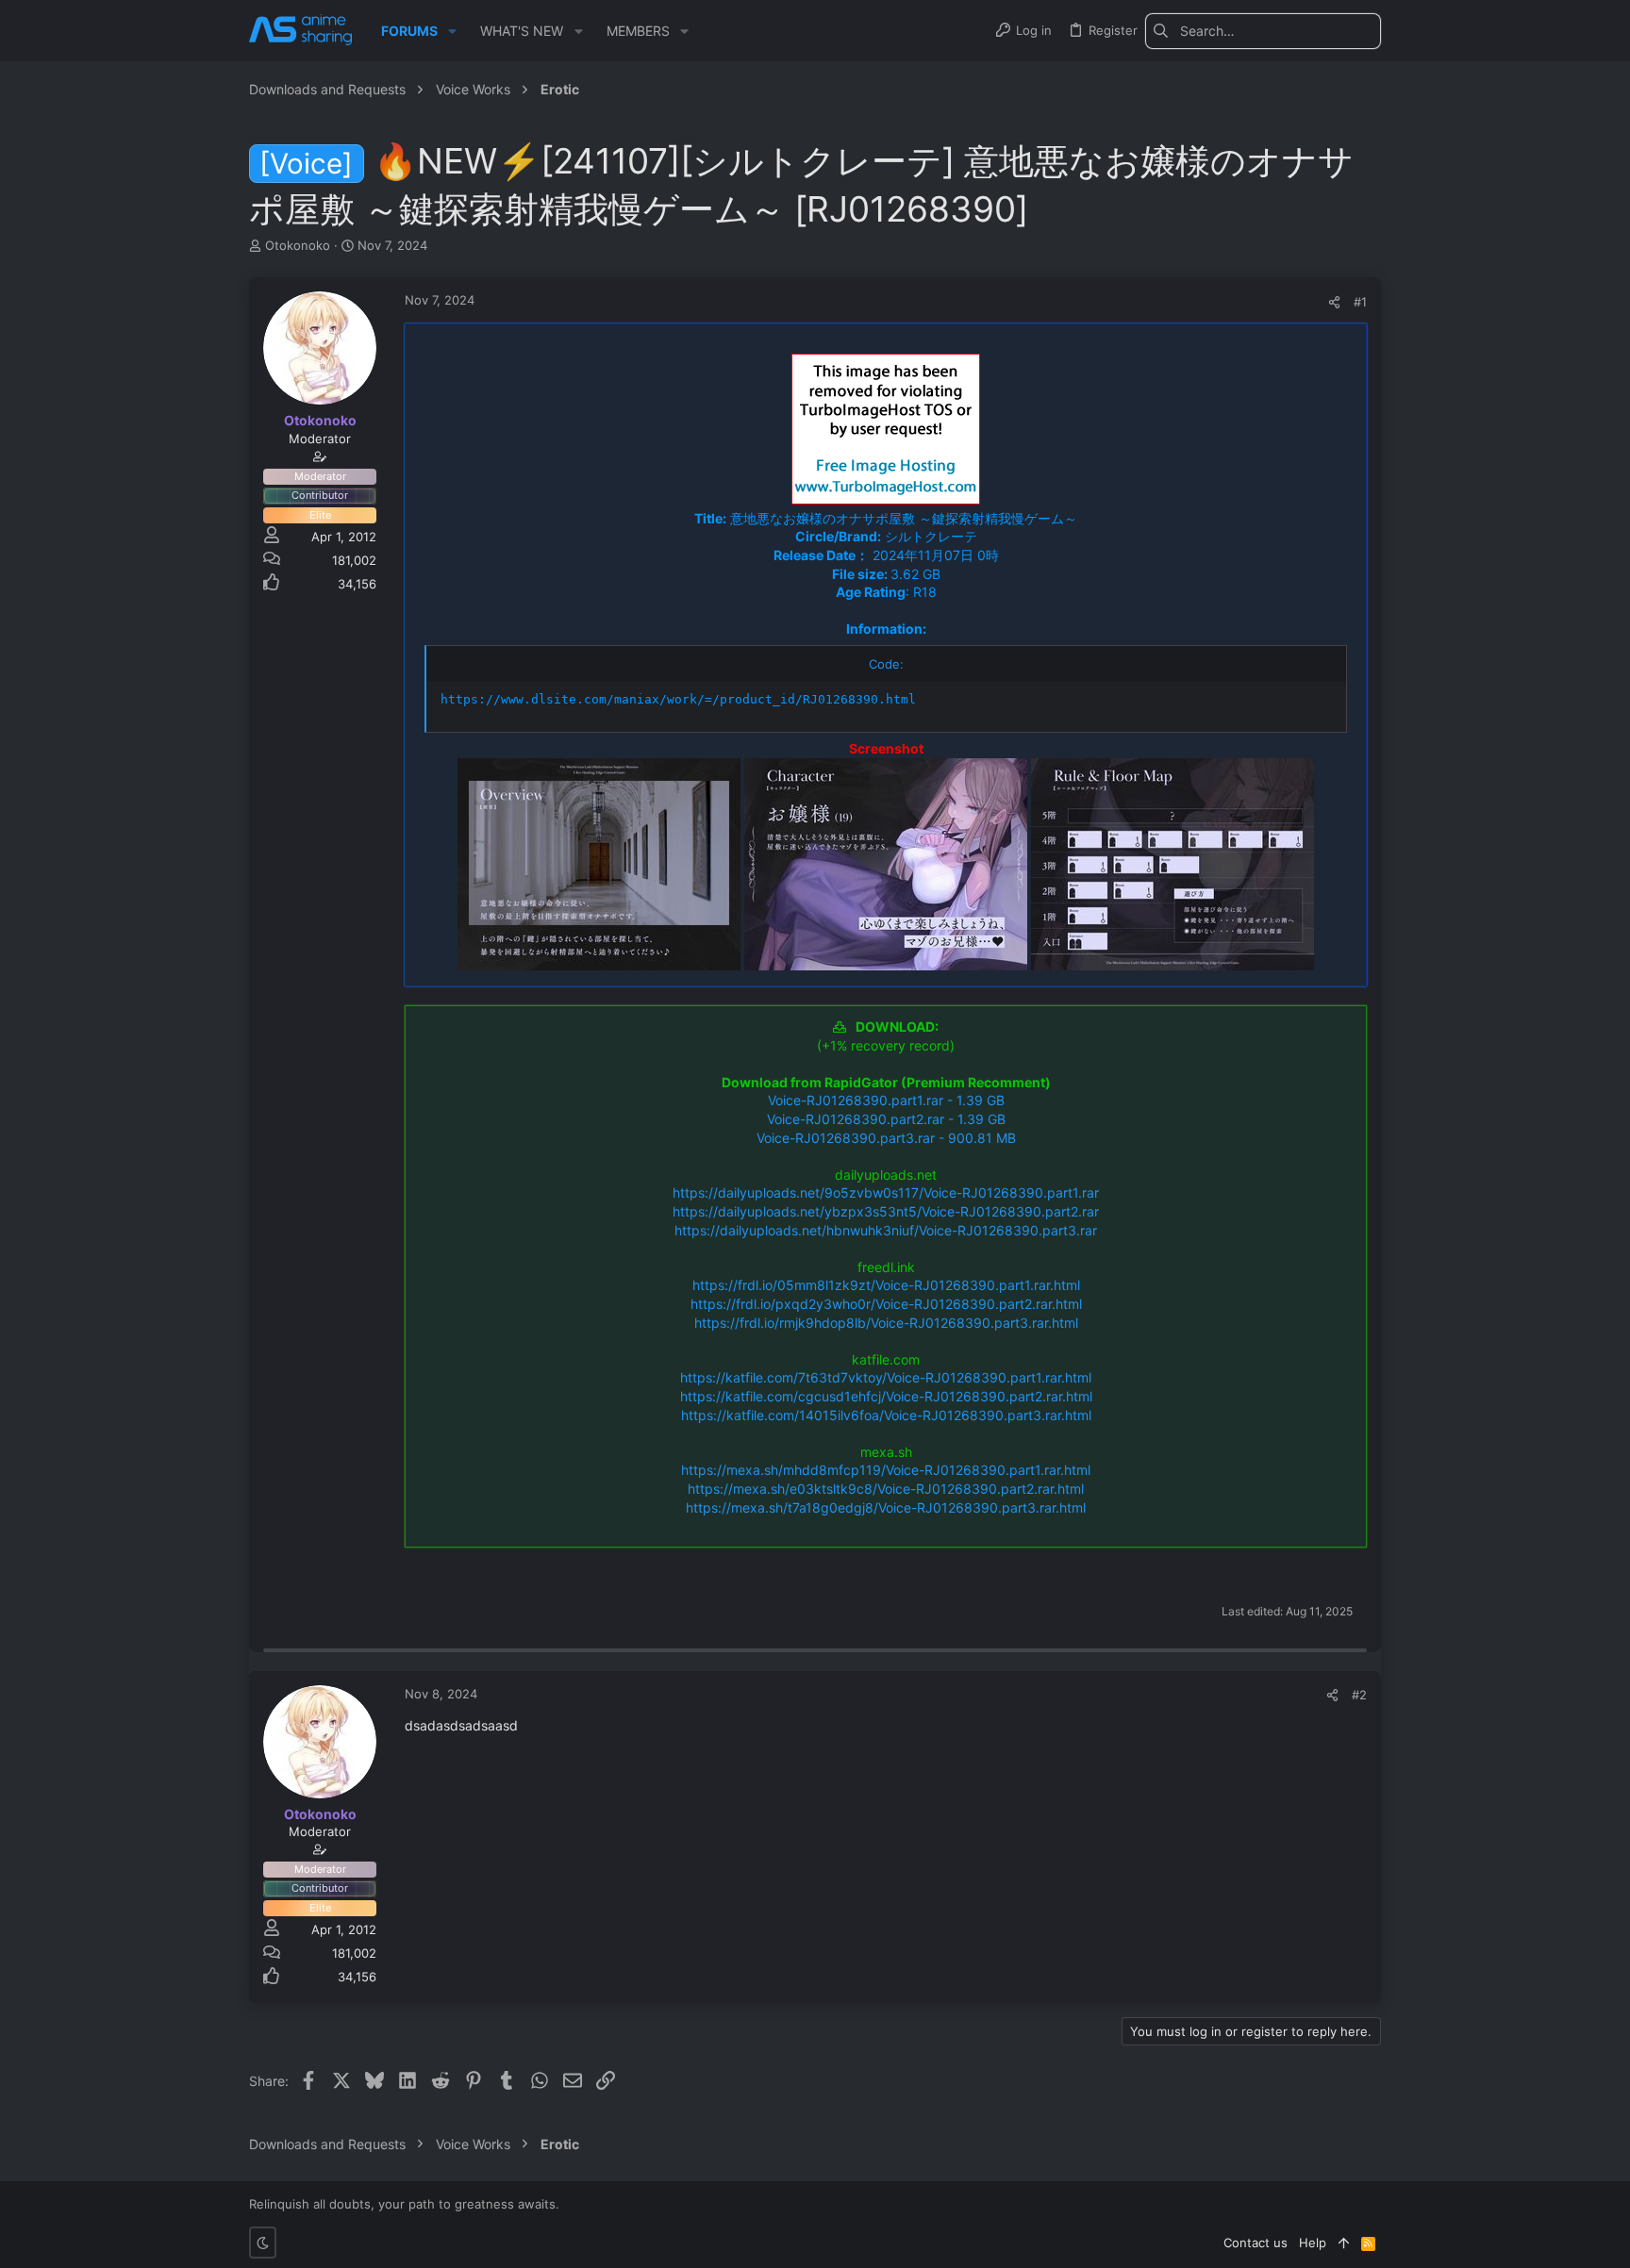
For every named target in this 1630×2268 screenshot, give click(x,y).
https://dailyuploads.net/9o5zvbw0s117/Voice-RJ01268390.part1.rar (886, 1192)
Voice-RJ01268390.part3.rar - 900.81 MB (886, 1138)
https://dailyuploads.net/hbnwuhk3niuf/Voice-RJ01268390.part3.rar (886, 1230)
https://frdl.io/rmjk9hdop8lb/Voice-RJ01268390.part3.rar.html (886, 1323)
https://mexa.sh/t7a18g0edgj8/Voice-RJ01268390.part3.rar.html (886, 1507)
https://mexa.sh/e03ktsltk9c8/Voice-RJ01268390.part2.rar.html (886, 1489)
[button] (452, 31)
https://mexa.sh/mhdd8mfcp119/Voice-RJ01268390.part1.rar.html (886, 1470)
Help (1313, 2243)
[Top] (1344, 2243)
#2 (1359, 1695)
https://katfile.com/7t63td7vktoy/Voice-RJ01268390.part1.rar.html (886, 1377)
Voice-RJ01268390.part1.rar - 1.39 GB (886, 1100)
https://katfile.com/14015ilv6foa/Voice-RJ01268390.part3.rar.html (886, 1415)
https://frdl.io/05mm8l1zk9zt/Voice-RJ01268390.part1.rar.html (886, 1285)
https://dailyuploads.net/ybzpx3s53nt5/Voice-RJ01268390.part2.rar (886, 1211)
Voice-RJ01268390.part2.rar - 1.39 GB (886, 1119)
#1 (1360, 302)
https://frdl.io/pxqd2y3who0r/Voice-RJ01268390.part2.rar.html (886, 1304)
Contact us (1256, 2243)
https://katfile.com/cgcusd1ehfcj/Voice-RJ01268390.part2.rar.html (886, 1396)
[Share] (1334, 302)
